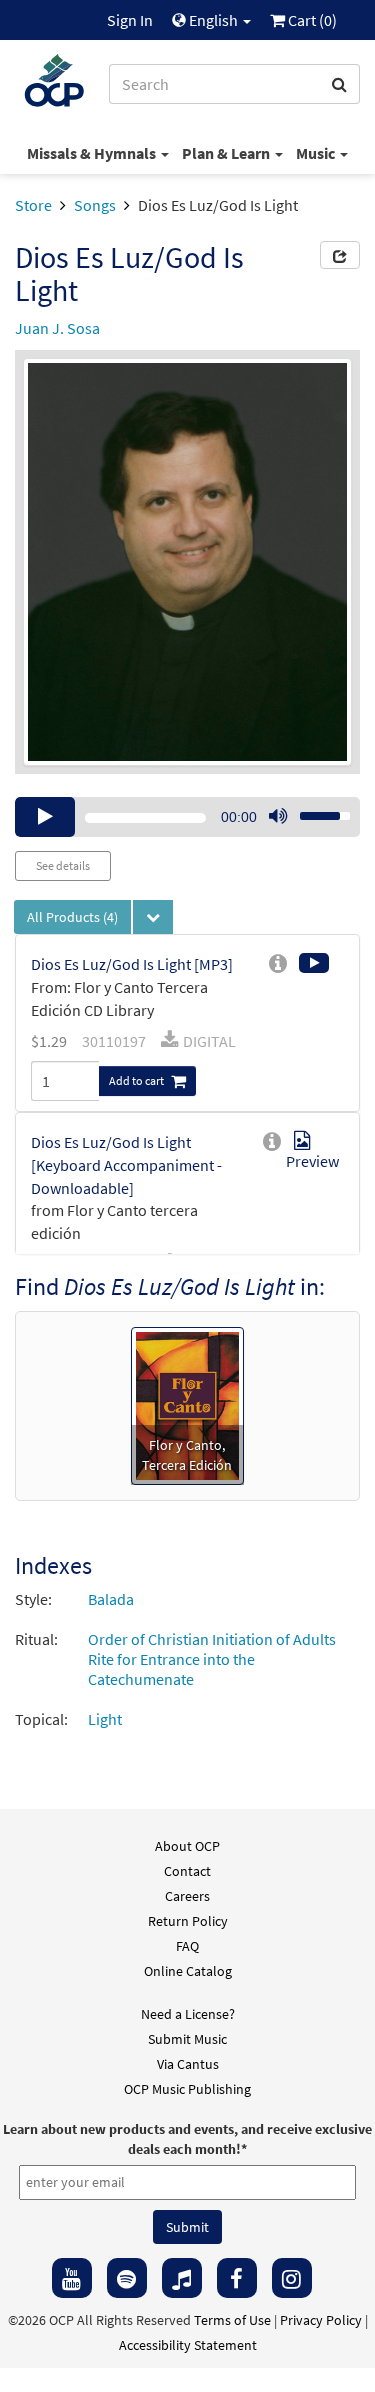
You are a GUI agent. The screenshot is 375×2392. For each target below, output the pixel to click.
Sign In (130, 20)
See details (63, 865)
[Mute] (278, 817)
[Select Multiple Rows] (153, 917)
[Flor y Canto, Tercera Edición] (187, 1404)
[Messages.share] (340, 255)
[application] (187, 817)
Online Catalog (188, 1971)
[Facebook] (237, 2278)
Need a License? (188, 2014)
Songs (95, 205)
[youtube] (72, 2278)
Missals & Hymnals (93, 153)
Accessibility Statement (188, 2345)
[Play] (45, 817)
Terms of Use (232, 2320)
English (213, 20)
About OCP (187, 1846)
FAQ (187, 1946)
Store (33, 205)
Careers (187, 1896)
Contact (187, 1871)
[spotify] (127, 2278)
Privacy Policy (321, 2320)
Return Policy (188, 1921)
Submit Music (187, 2039)
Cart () (311, 20)
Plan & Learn (227, 153)
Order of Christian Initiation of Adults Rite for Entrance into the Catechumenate (212, 1659)
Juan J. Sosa (57, 328)
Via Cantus (188, 2064)
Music (317, 153)
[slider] (314, 810)
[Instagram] (292, 2278)
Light (105, 1719)
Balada (111, 1599)
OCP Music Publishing (187, 2089)
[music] (182, 2278)
